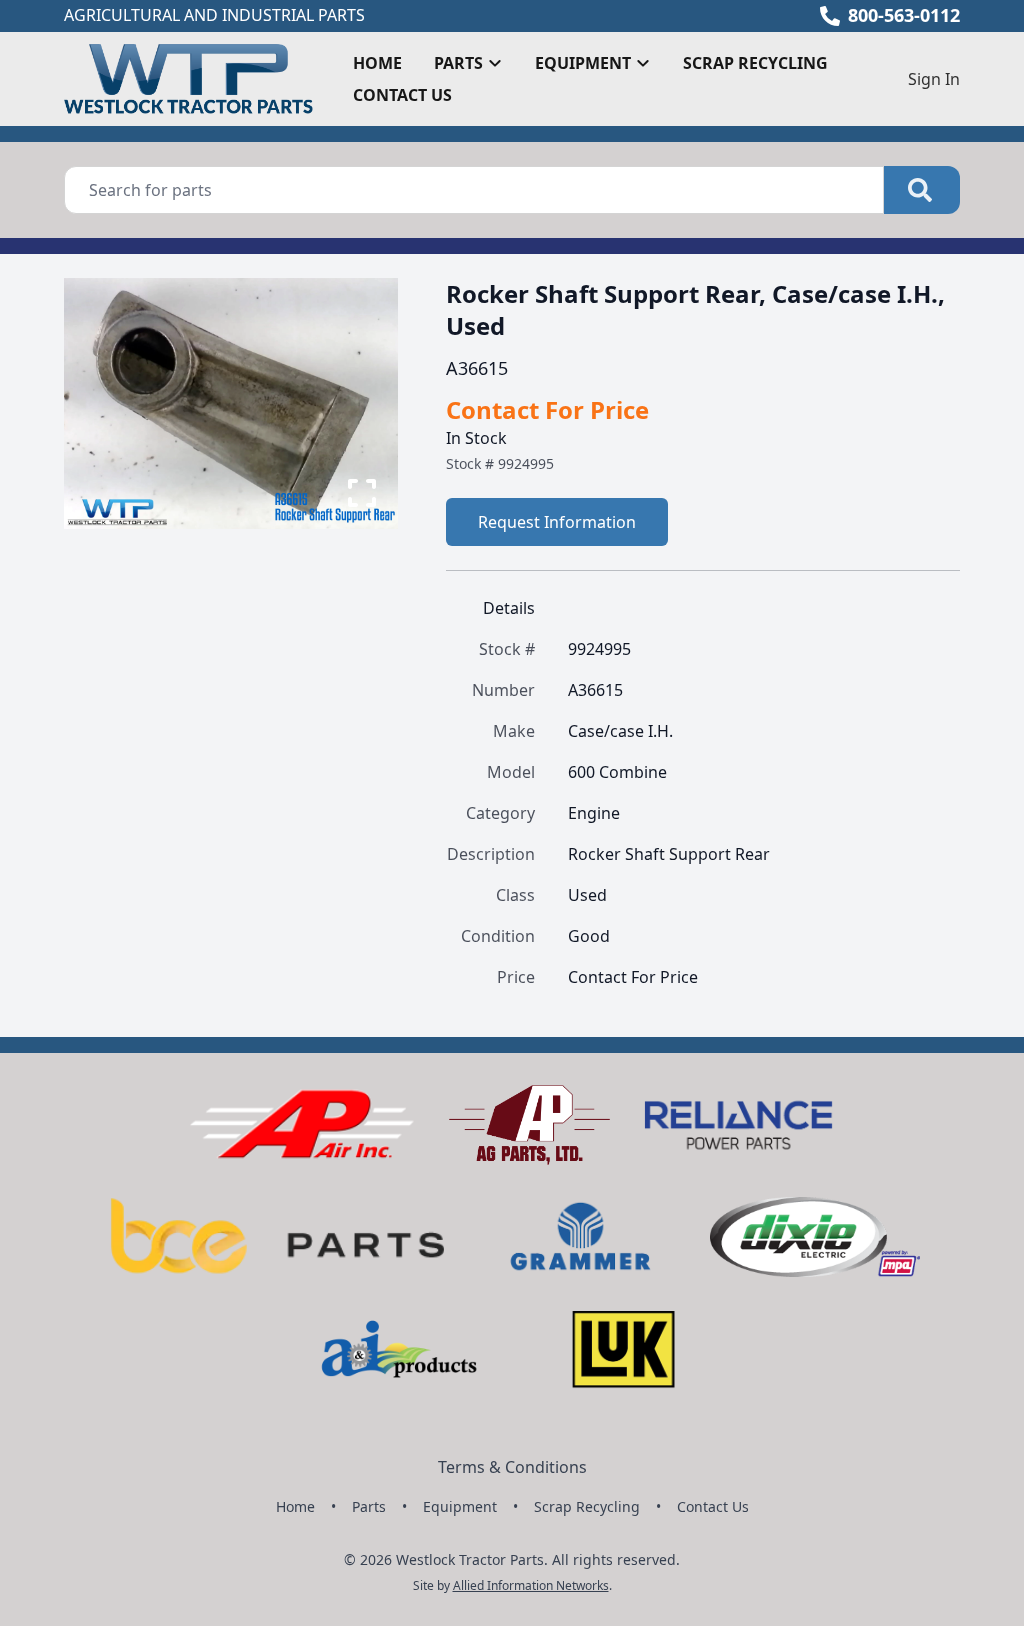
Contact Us (402, 95)
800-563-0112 (904, 15)
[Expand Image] (362, 493)
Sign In (934, 79)
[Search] (922, 190)
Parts (369, 1506)
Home (377, 63)
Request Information (557, 522)
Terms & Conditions (512, 1467)
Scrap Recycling (755, 63)
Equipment (460, 1506)
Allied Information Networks (531, 1585)
